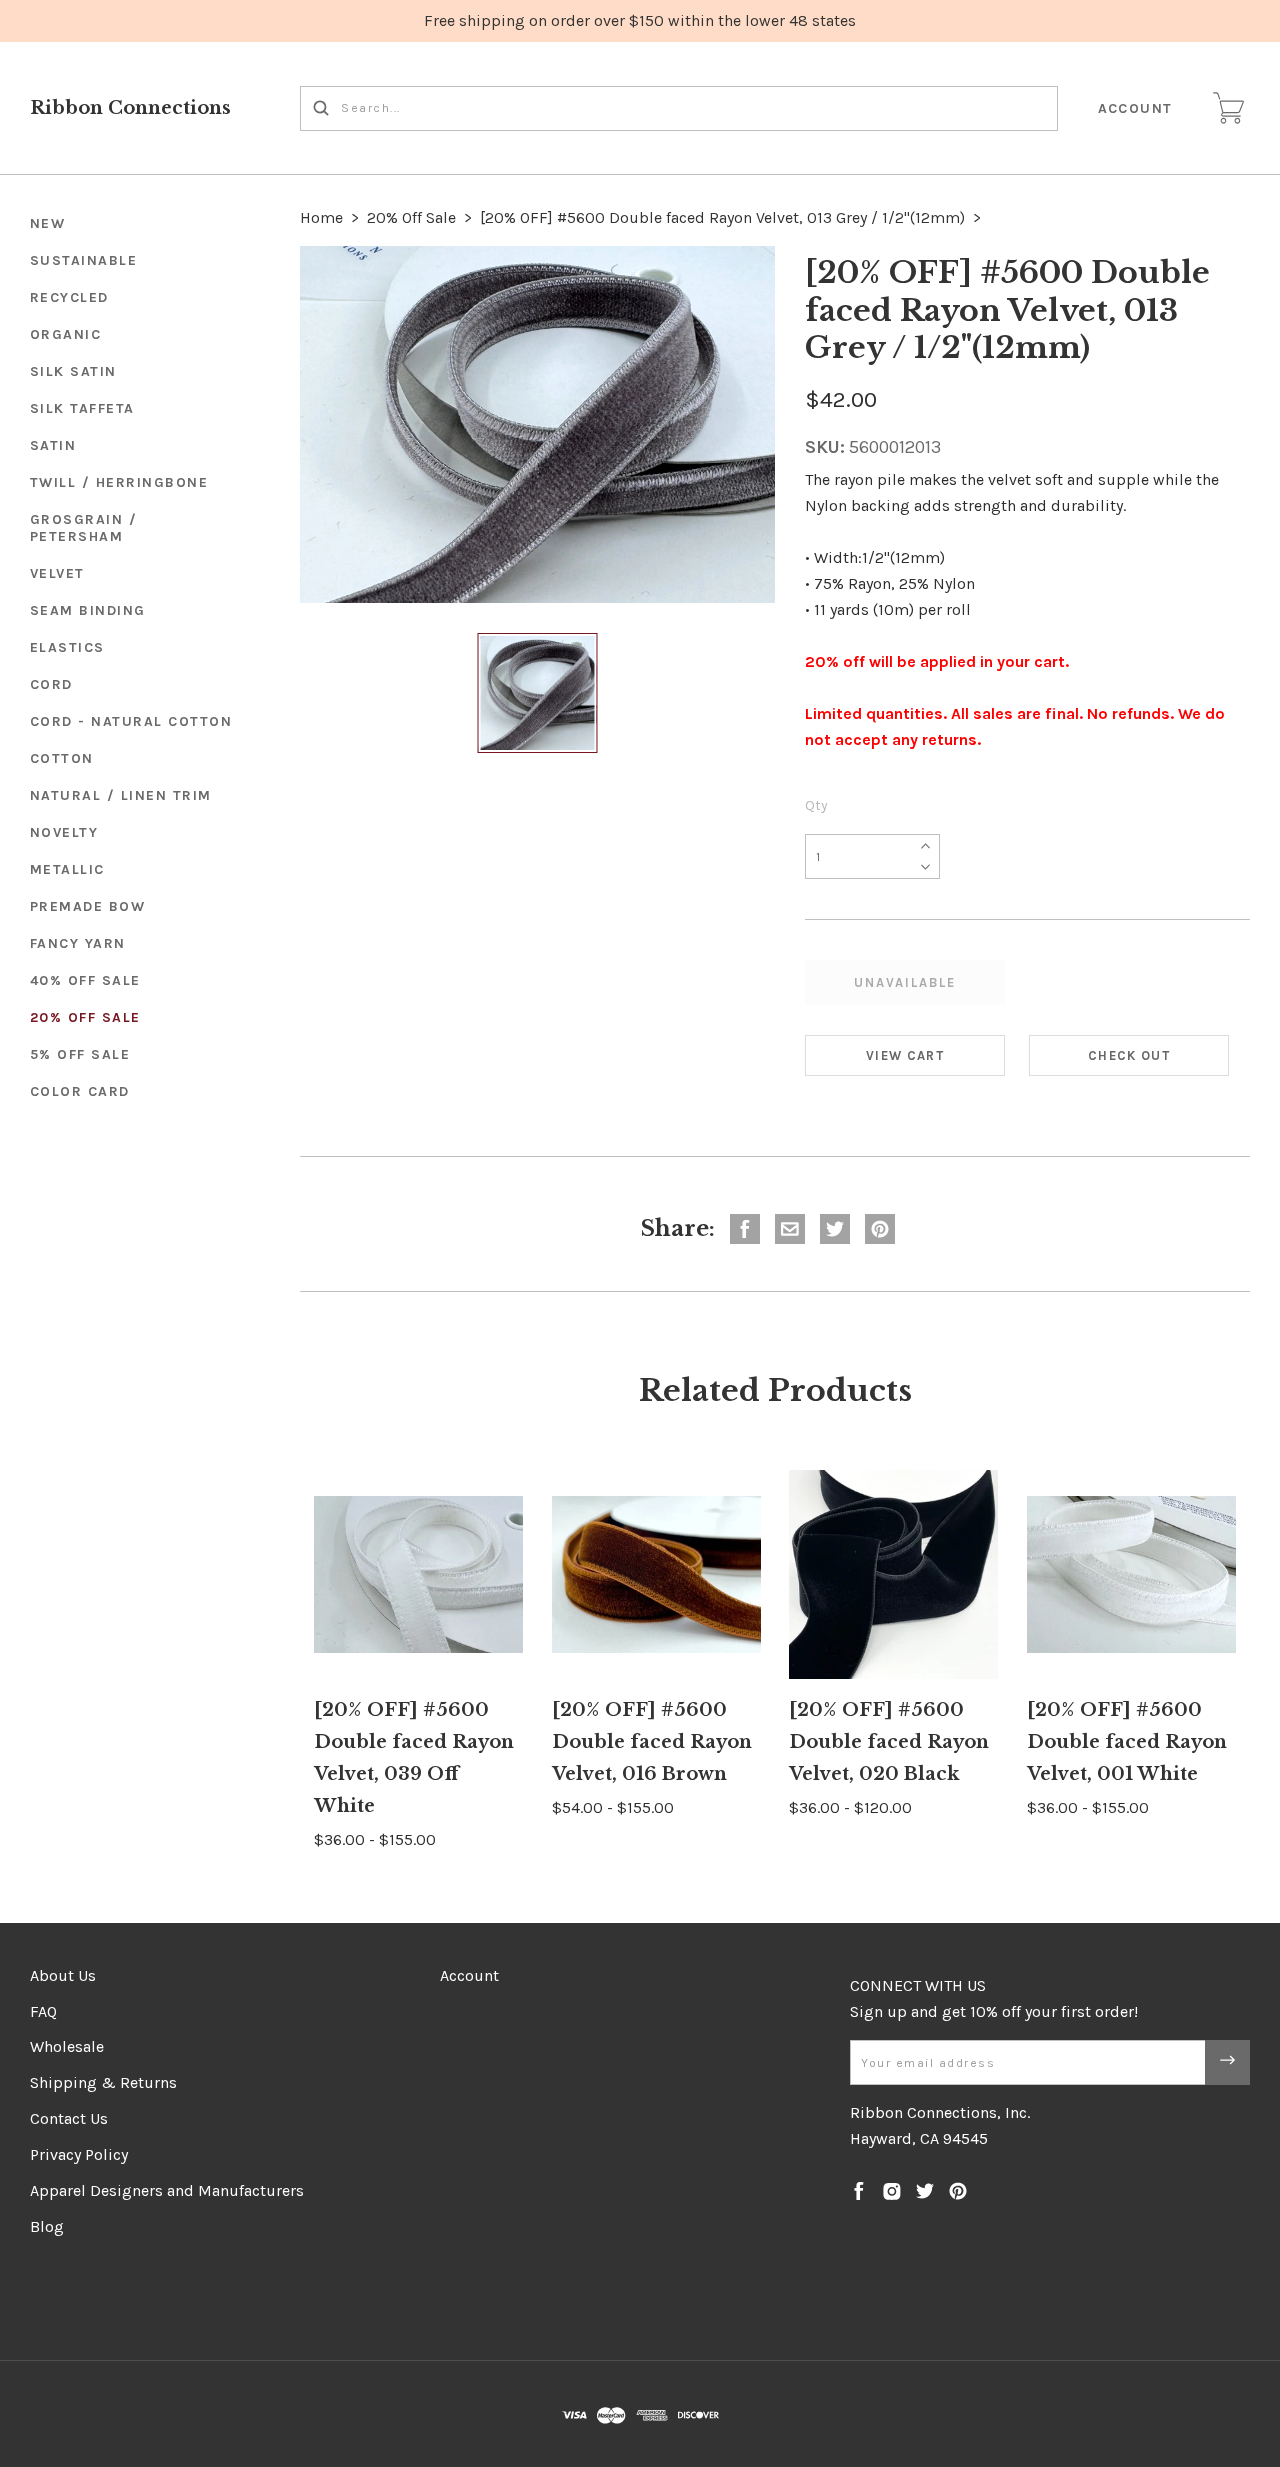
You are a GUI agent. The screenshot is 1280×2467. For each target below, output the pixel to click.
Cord (51, 684)
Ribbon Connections (130, 108)
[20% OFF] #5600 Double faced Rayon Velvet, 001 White (1127, 1742)
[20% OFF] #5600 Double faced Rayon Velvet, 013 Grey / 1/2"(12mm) (722, 217)
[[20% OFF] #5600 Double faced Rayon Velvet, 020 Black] (893, 1574)
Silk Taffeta (82, 408)
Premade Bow (88, 906)
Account (1136, 108)
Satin (53, 445)
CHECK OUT (1129, 1055)
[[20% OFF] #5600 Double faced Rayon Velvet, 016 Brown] (656, 1574)
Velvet (57, 573)
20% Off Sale (85, 1017)
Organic (66, 334)
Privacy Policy (79, 2154)
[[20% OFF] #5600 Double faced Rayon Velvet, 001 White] (1131, 1574)
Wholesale (67, 2046)
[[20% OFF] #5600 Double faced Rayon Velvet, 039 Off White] (418, 1574)
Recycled (69, 297)
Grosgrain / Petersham (84, 528)
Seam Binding (88, 610)
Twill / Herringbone (119, 482)
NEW (48, 223)
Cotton (62, 758)
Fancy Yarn (78, 943)
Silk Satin (73, 371)
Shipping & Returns (103, 2082)
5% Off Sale (80, 1054)
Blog (47, 2226)
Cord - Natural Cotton (131, 721)
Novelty (64, 832)
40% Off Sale (85, 980)
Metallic (67, 869)
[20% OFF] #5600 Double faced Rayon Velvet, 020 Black (889, 1742)
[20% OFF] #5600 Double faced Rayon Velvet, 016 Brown (652, 1742)
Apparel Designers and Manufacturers (167, 2190)
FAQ (43, 2011)
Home (321, 217)
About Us (63, 1975)
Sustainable (84, 260)
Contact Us (69, 2118)
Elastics (67, 647)
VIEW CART (905, 1055)
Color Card (80, 1091)
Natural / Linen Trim (121, 795)
